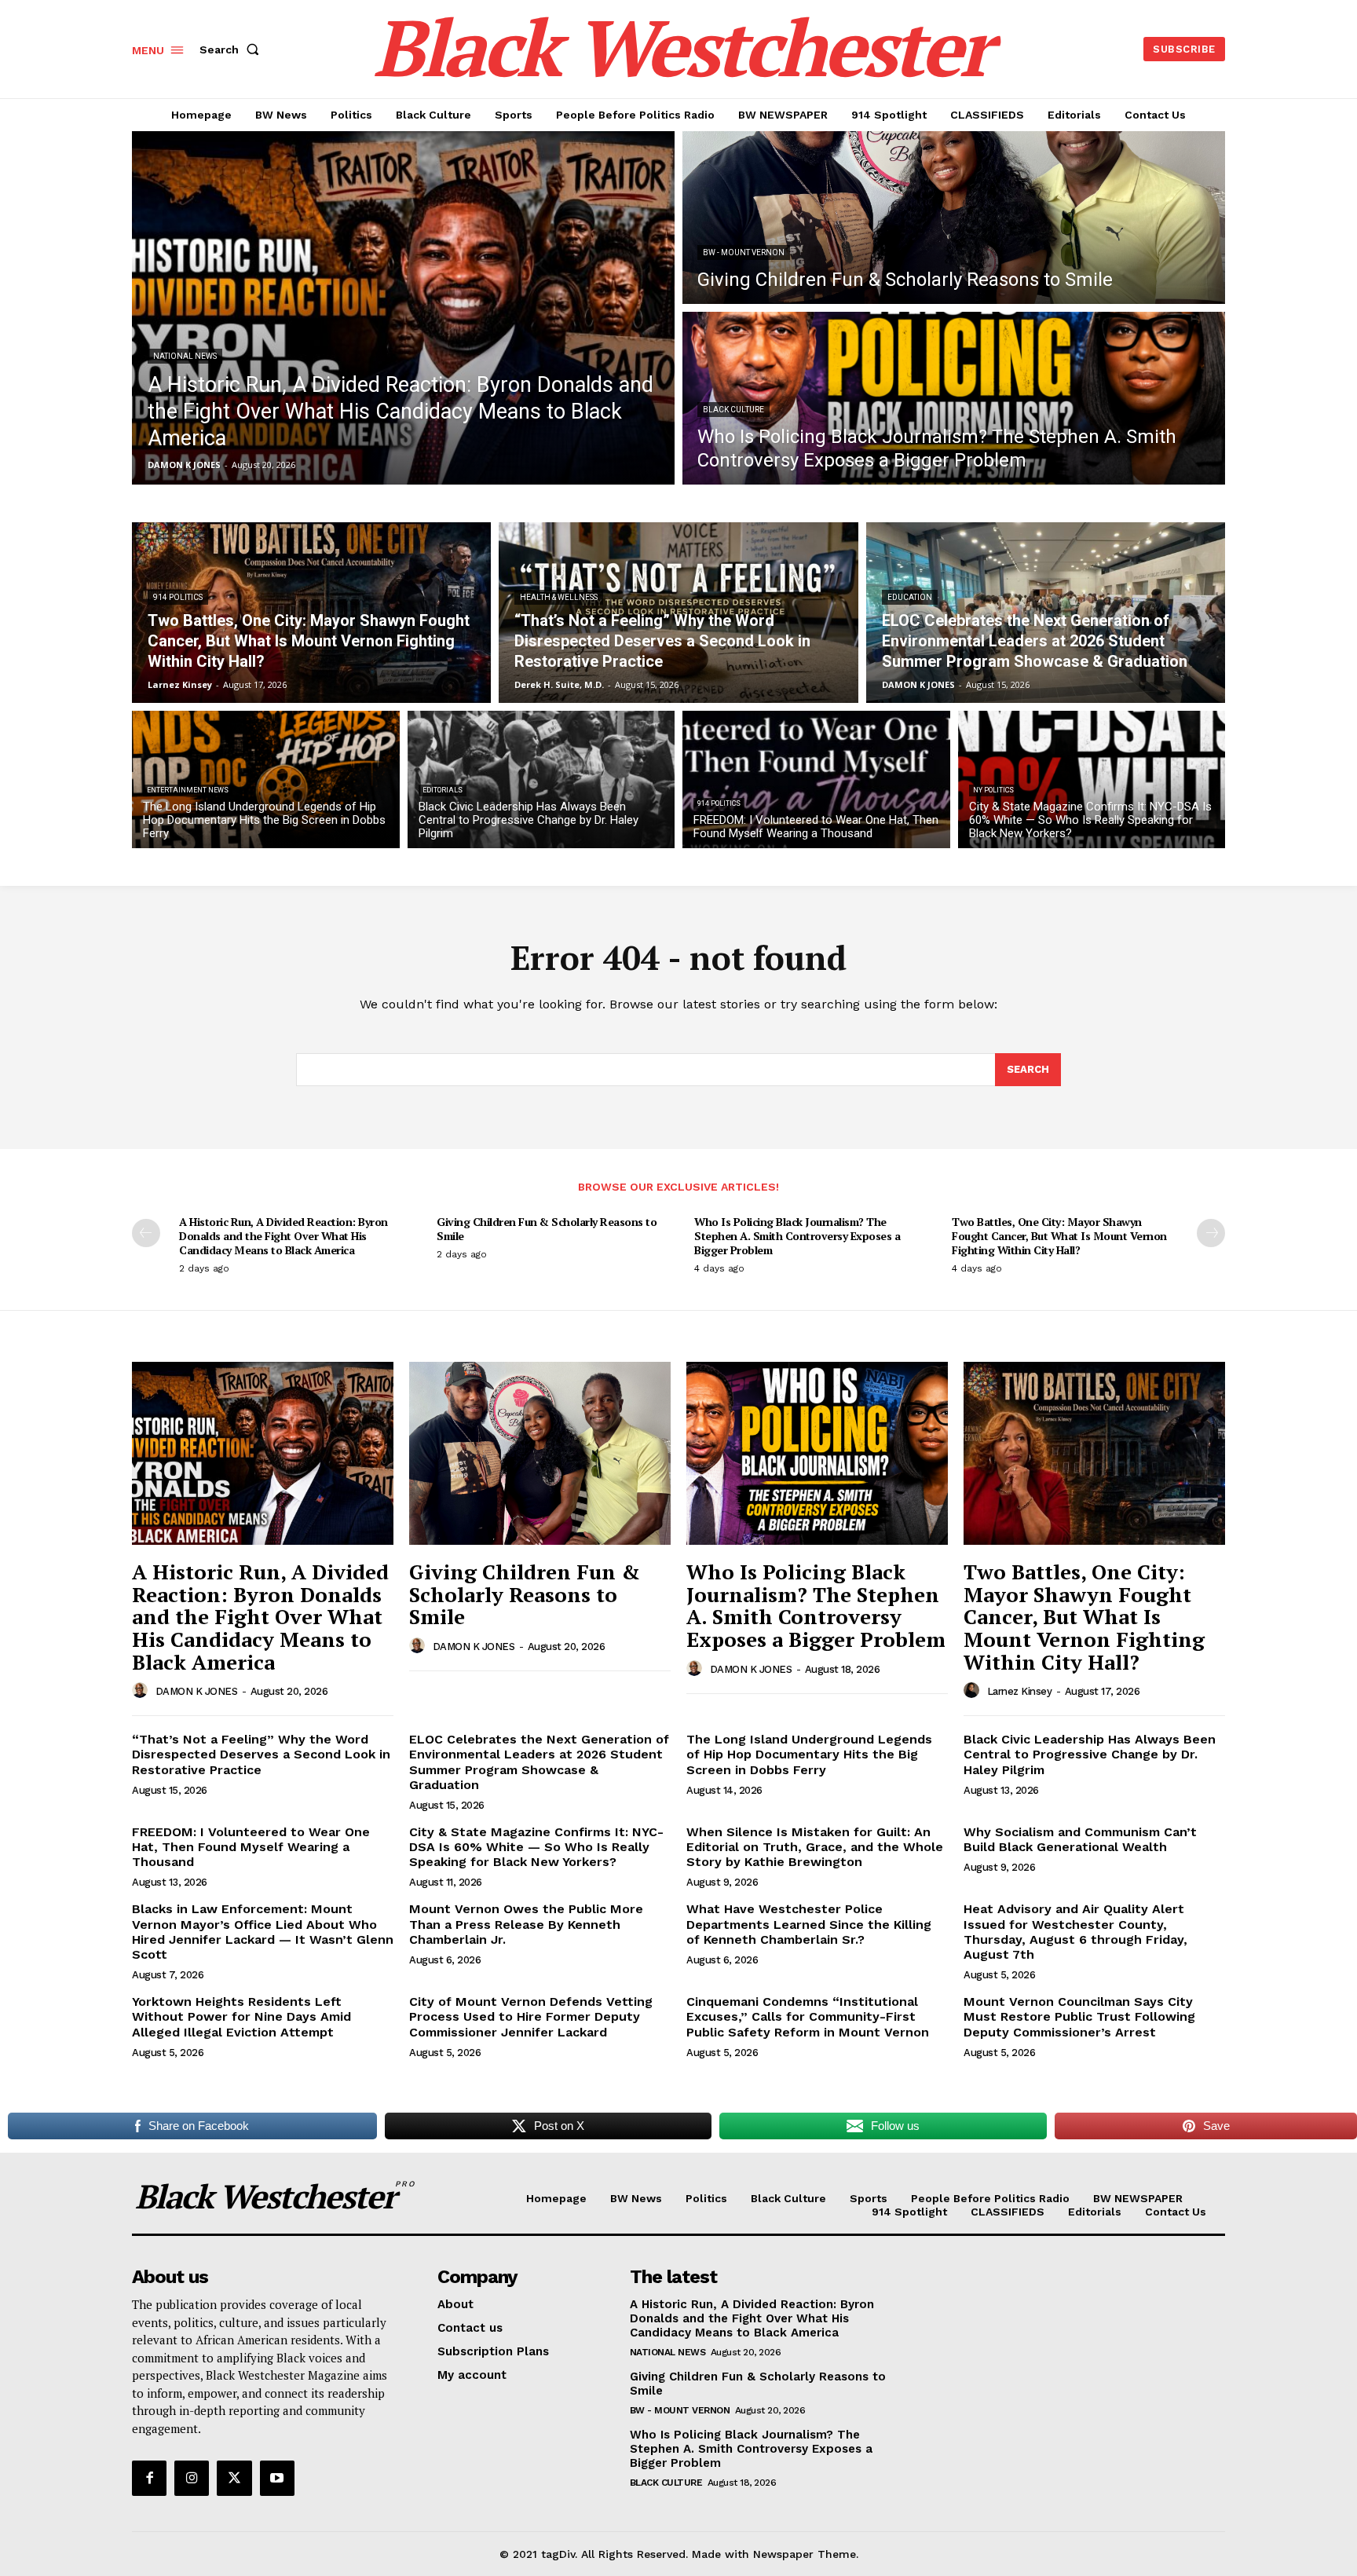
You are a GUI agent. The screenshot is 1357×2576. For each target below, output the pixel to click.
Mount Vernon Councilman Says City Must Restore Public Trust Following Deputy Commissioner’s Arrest (1079, 2016)
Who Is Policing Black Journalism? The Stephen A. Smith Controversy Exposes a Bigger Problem (797, 1236)
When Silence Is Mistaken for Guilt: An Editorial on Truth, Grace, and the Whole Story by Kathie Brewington (815, 1847)
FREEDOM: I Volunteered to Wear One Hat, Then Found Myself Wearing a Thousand (251, 1847)
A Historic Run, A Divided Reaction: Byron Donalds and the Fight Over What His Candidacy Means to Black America (283, 1236)
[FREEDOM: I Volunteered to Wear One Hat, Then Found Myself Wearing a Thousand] (816, 779)
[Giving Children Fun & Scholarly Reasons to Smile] (954, 218)
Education (910, 597)
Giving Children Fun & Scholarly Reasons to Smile (547, 1229)
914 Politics (178, 597)
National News (185, 356)
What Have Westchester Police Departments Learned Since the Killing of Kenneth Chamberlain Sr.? (809, 1924)
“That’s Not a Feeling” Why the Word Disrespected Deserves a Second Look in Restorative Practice (261, 1754)
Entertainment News (188, 790)
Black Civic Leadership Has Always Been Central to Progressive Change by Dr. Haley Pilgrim (1090, 1754)
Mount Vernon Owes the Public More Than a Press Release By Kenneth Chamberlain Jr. (526, 1924)
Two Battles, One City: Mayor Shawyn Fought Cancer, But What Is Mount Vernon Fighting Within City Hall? (1059, 1236)
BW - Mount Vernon (744, 252)
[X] (234, 2478)
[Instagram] (192, 2478)
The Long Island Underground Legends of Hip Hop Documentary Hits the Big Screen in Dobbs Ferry (809, 1754)
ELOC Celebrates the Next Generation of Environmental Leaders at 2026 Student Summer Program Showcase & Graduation (539, 1762)
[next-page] (1211, 1233)
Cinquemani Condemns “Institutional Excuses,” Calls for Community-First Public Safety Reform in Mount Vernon (808, 2016)
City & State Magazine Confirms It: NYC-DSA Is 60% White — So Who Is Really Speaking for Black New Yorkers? (536, 1847)
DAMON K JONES (197, 1691)
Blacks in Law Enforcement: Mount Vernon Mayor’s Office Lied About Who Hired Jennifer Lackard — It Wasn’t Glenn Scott (263, 1932)
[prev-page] (146, 1233)
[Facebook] (149, 2478)
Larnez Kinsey (1020, 1691)
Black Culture (733, 410)
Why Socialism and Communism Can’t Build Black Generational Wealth (1080, 1839)
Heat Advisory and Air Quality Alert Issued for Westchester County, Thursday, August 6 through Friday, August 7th (1075, 1932)
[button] (232, 49)
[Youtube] (277, 2478)
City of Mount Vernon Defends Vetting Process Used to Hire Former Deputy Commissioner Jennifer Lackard (531, 2016)
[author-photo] (142, 1691)
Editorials (443, 790)
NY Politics (993, 790)
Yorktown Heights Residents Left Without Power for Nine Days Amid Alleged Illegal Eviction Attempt (241, 2016)
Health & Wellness (559, 597)
